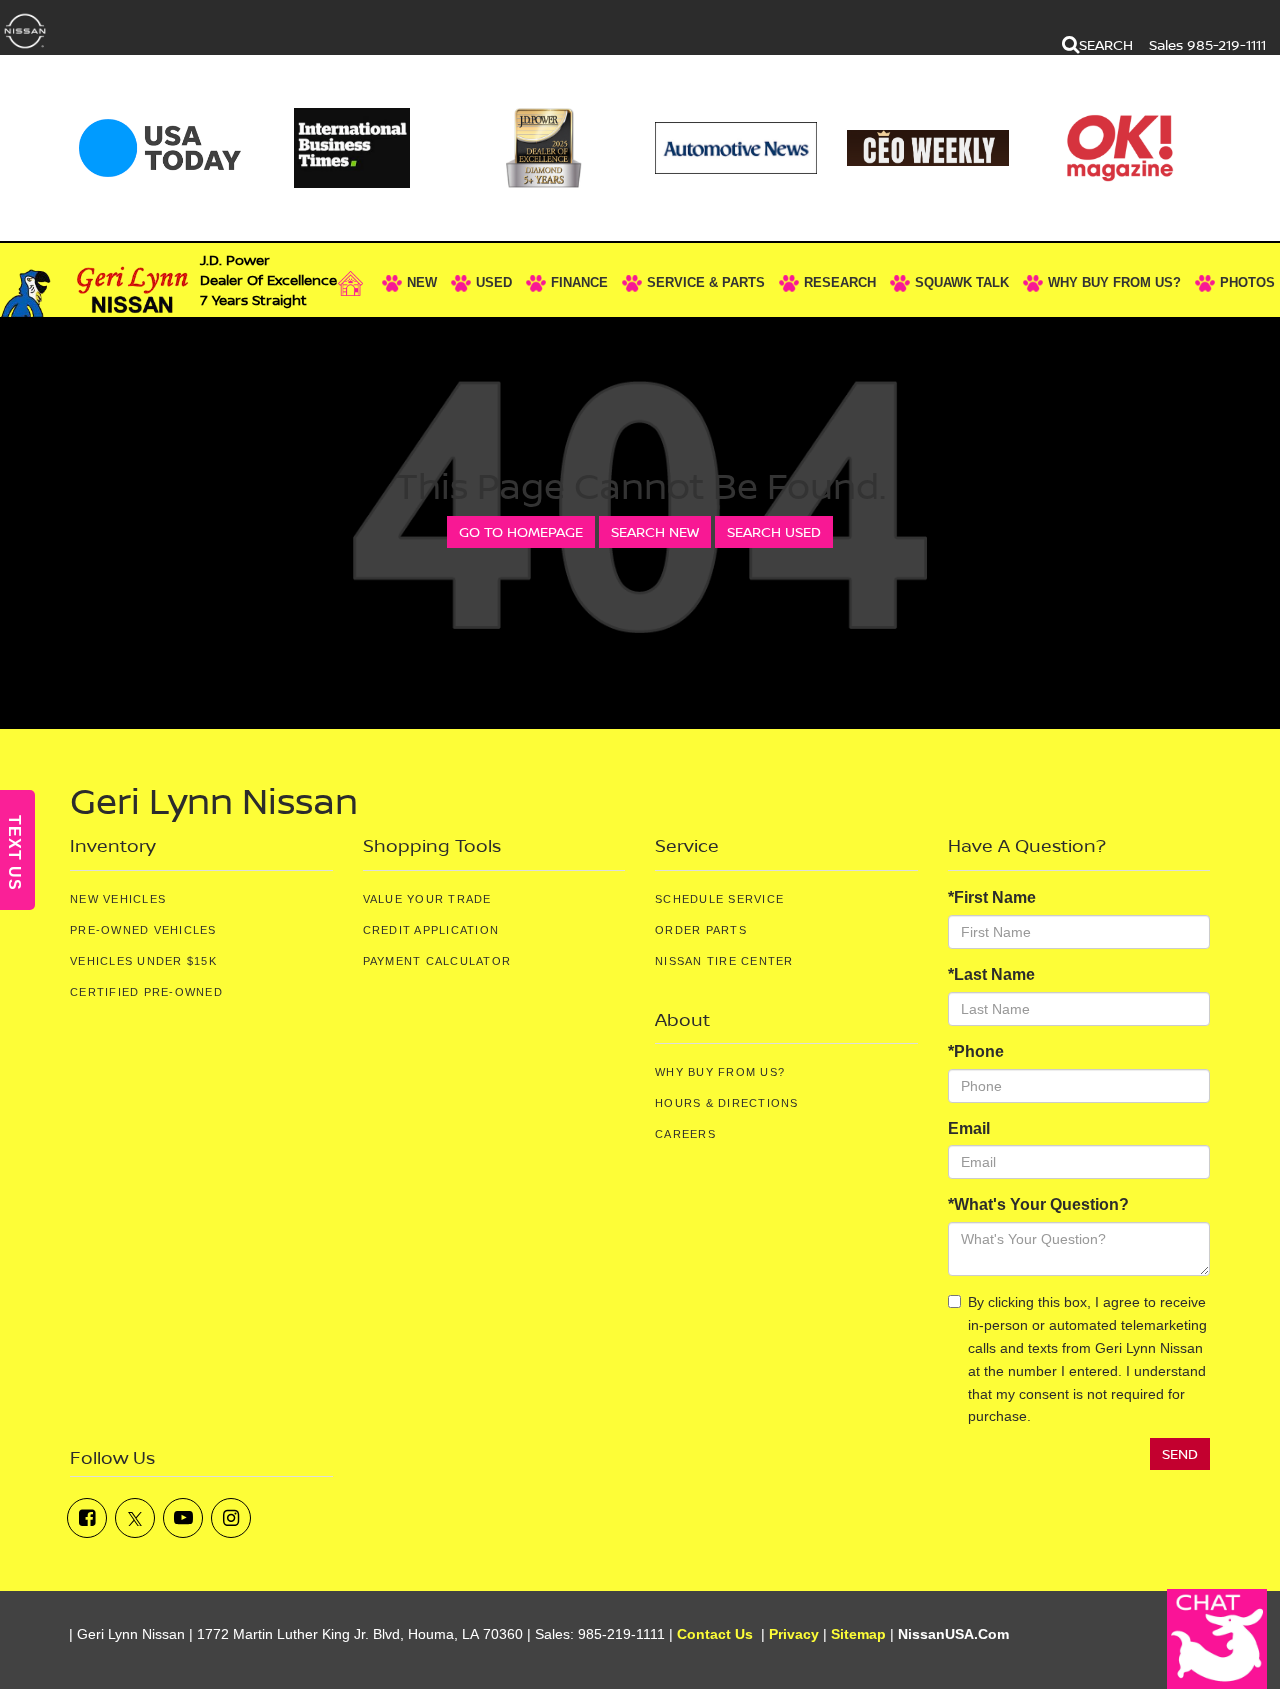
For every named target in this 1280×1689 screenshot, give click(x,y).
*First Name (992, 897)
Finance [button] (579, 282)
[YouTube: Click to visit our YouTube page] (183, 1518)
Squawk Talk (962, 282)
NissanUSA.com (953, 1634)
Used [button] (494, 282)
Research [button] (840, 282)
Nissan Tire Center (724, 961)
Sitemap (858, 1634)
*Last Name (991, 974)
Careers (685, 1134)
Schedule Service (719, 899)
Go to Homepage (521, 531)
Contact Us (715, 1634)
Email (969, 1128)
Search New (655, 531)
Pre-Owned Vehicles (143, 930)
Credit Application (431, 930)
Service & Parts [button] (706, 282)
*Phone (976, 1051)
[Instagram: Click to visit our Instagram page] (231, 1518)
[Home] (356, 283)
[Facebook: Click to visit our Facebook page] (87, 1518)
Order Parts (701, 930)
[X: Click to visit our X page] (135, 1518)
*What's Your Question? (1038, 1204)
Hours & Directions (727, 1103)
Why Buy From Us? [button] (1114, 282)
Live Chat (1217, 1639)
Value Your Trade (427, 899)
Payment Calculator (437, 961)
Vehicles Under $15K (143, 961)
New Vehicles (118, 899)
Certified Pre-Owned (146, 992)
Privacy (794, 1634)
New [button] (422, 282)
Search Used (774, 531)
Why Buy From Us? (720, 1072)
